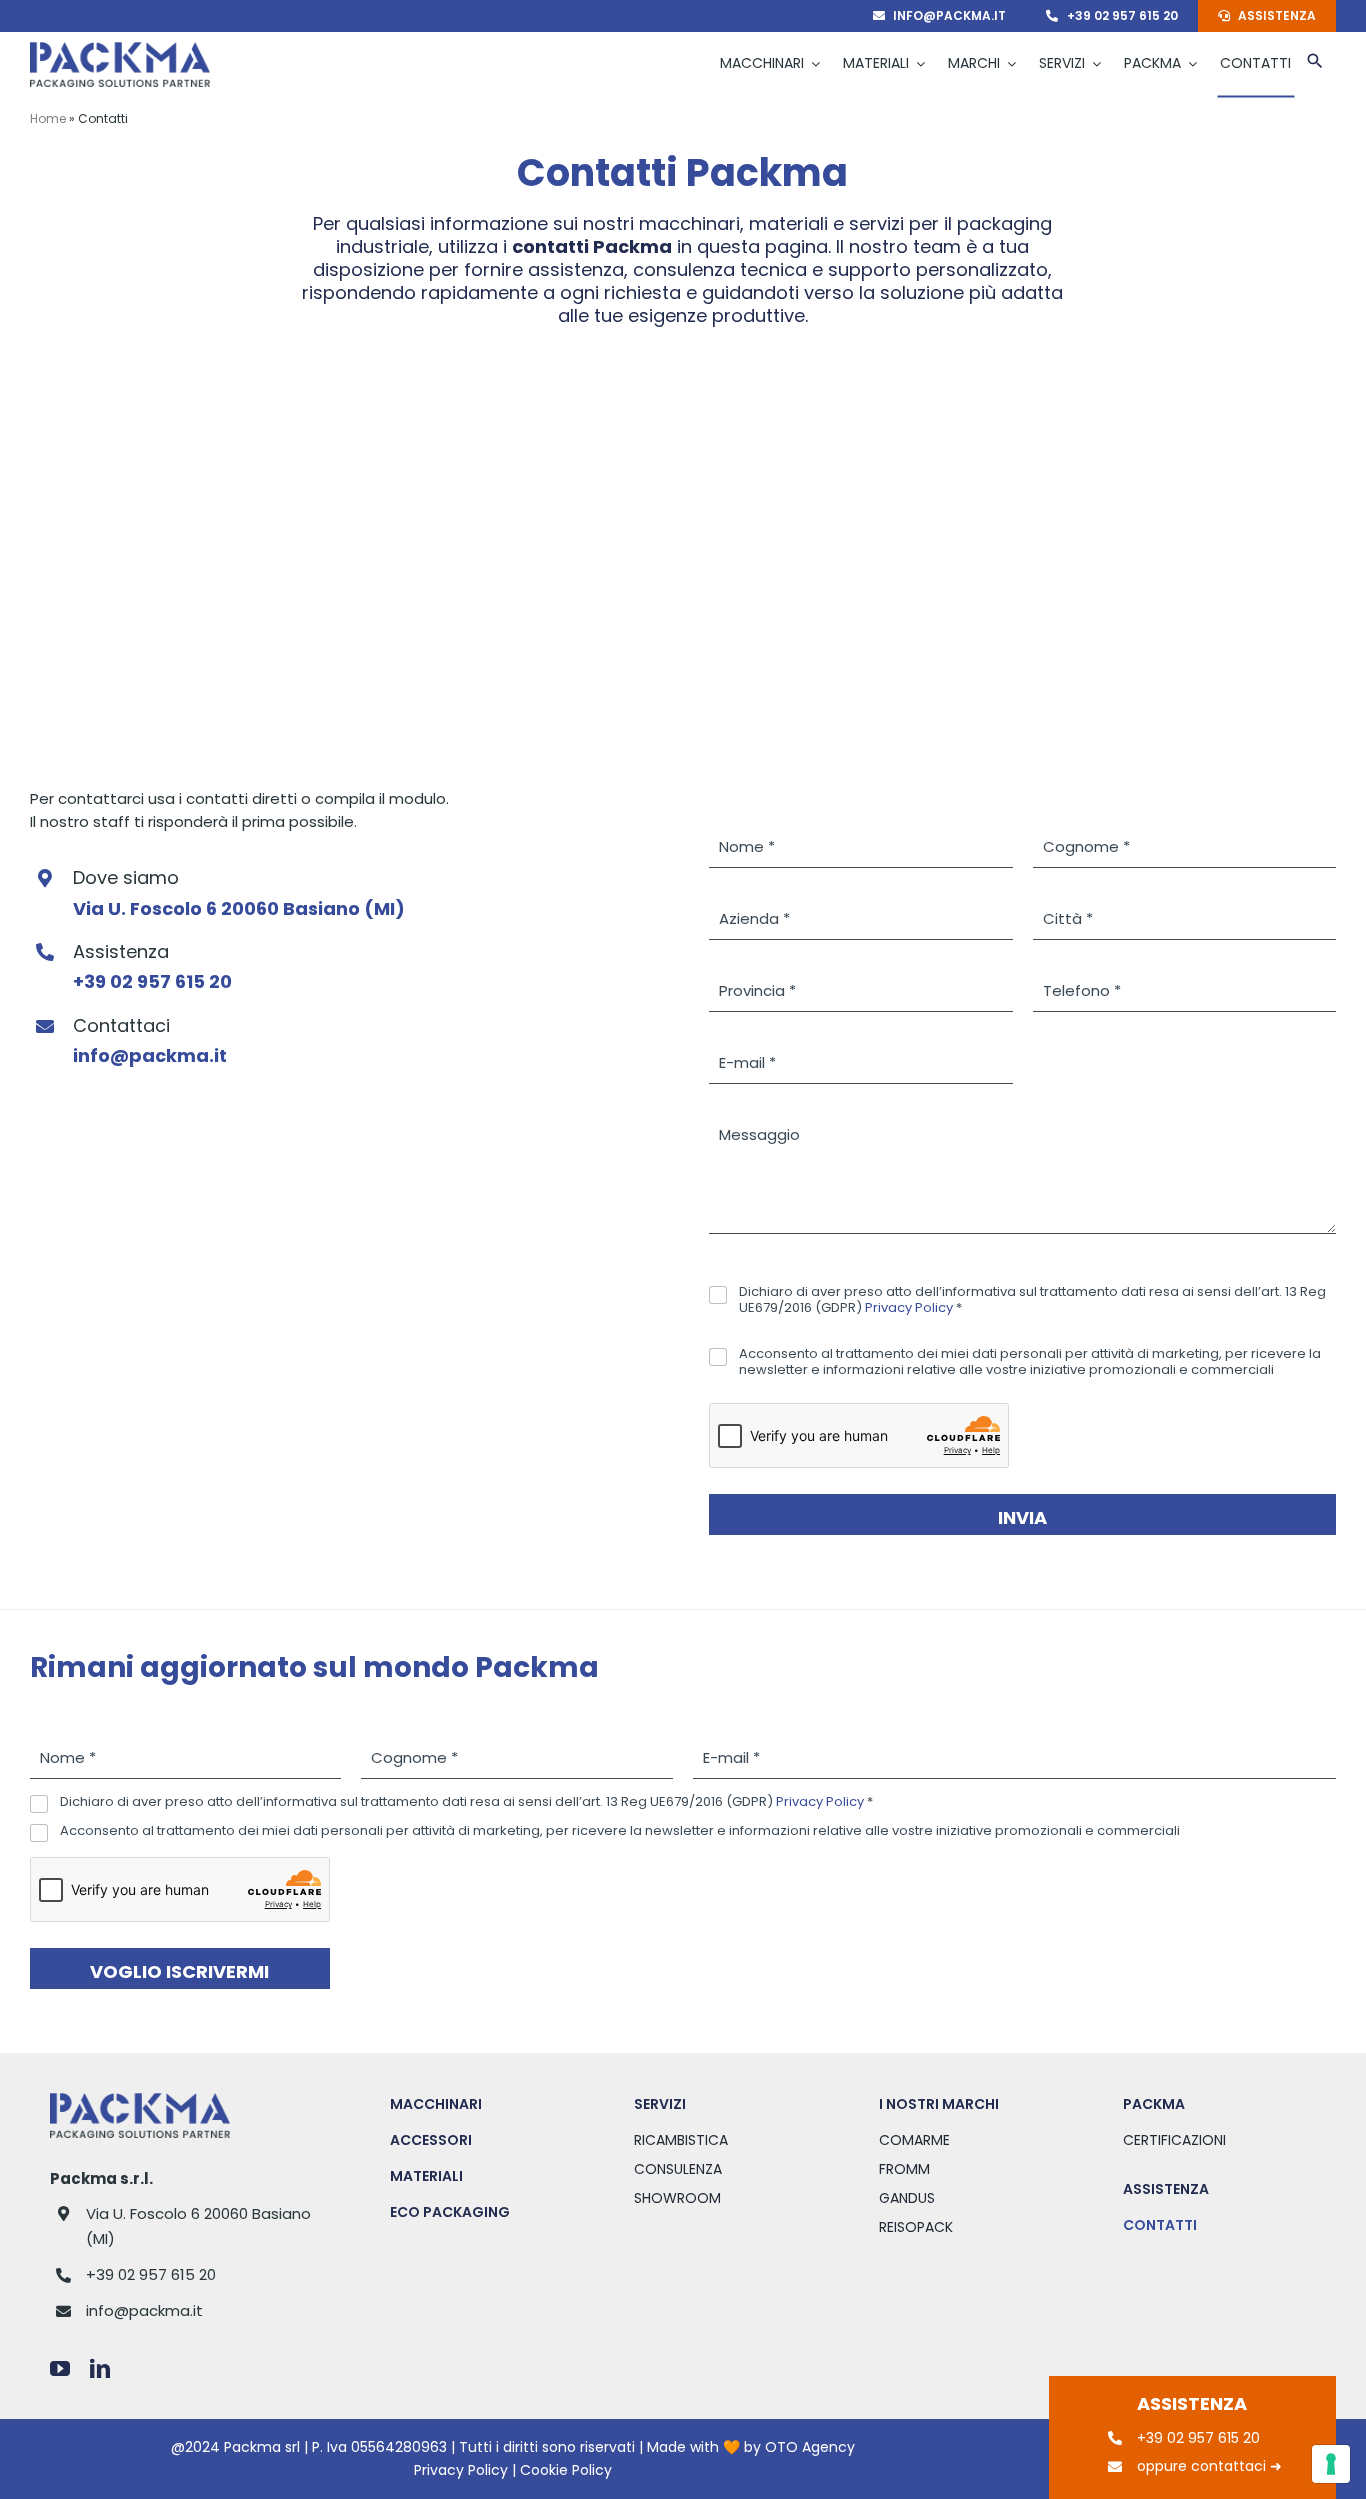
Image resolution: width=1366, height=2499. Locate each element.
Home (48, 118)
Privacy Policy (909, 1307)
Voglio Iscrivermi (179, 1971)
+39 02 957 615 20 (151, 2274)
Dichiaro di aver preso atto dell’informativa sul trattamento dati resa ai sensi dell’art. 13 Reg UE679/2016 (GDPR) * (1032, 1300)
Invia (1022, 1517)
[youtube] (60, 2369)
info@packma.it (144, 2310)
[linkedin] (100, 2369)
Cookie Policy (566, 2470)
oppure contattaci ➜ (1209, 2466)
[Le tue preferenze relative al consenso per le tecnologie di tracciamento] (1331, 2464)
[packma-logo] (120, 49)
